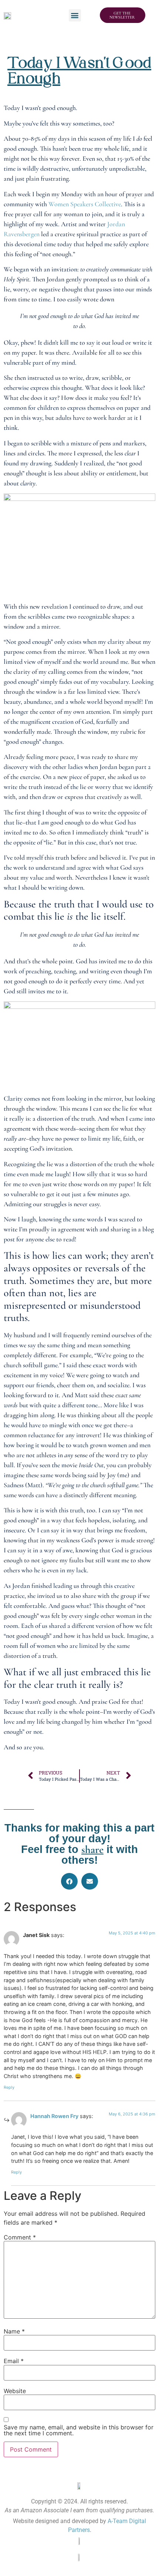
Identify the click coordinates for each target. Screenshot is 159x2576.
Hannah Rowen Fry (54, 2116)
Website (15, 2391)
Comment (20, 2237)
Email (14, 2361)
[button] (75, 15)
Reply (9, 2087)
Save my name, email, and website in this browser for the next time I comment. (79, 2430)
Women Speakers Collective (85, 204)
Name (14, 2331)
